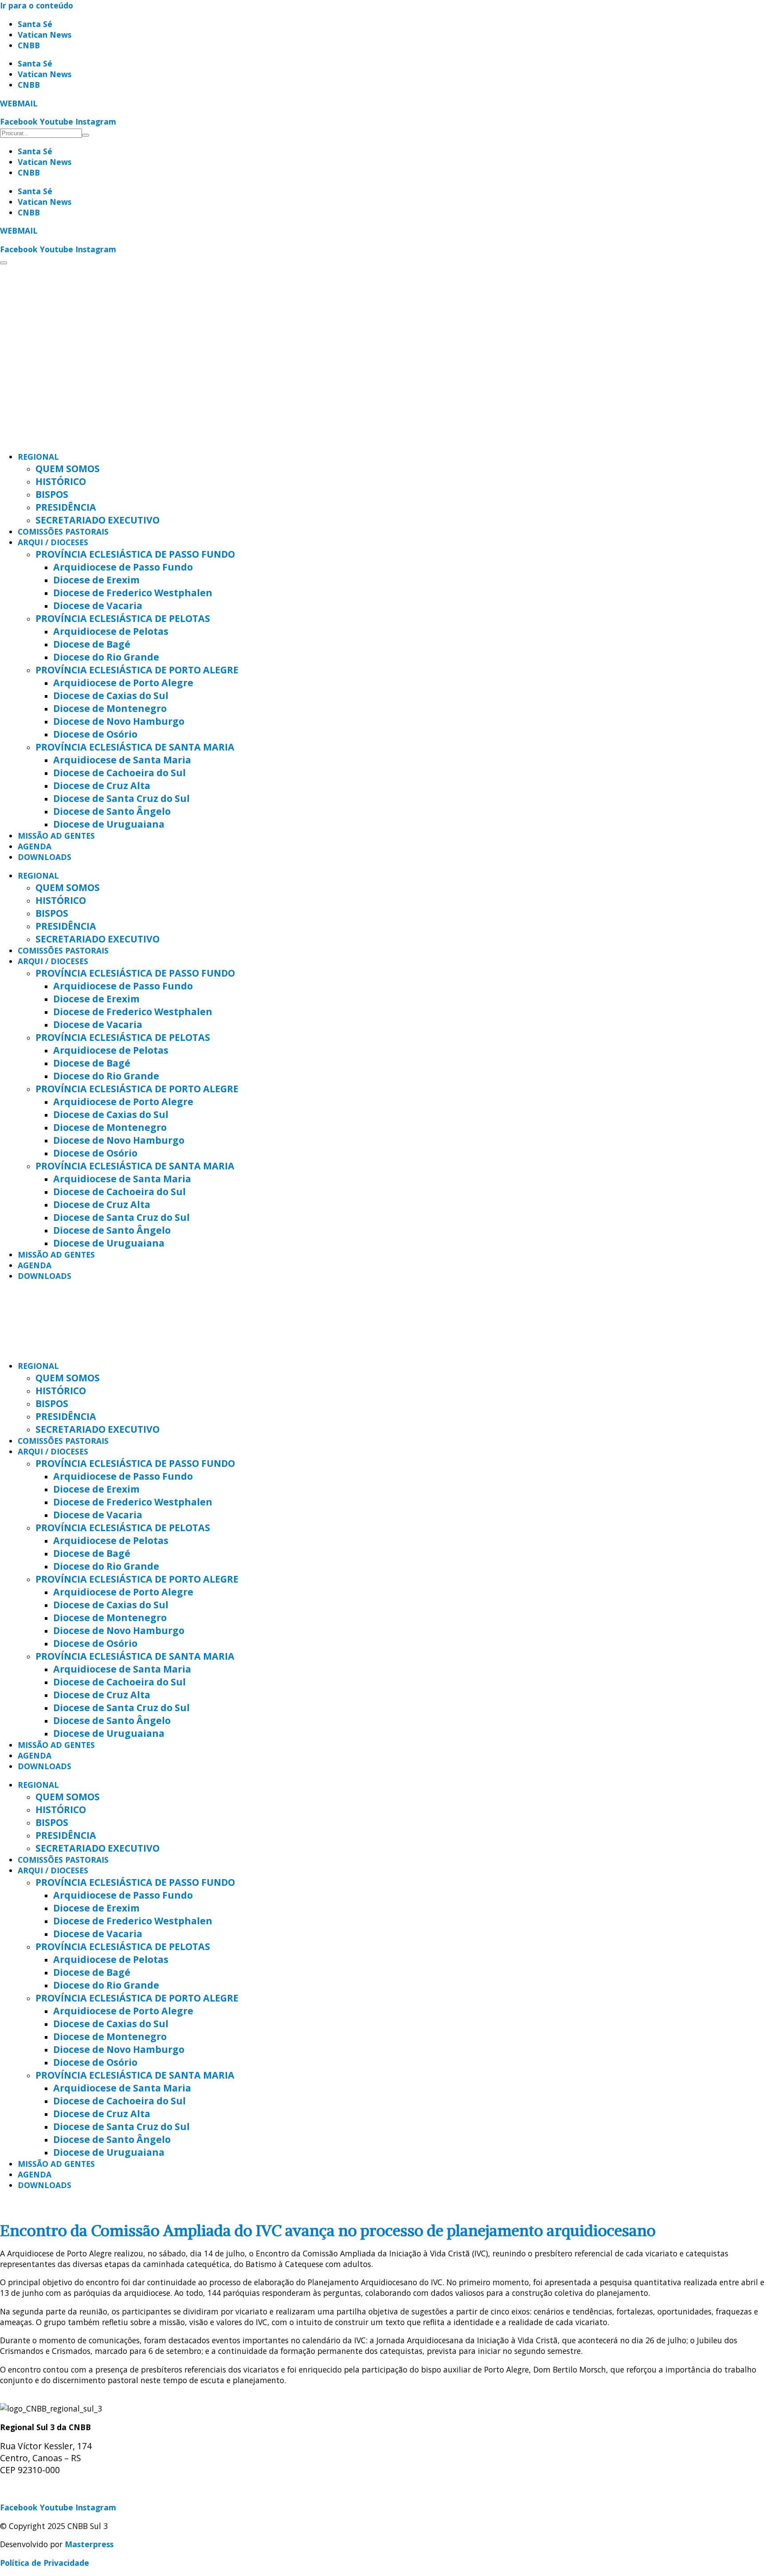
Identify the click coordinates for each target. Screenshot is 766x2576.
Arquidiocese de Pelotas (111, 631)
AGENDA (35, 846)
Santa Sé (35, 24)
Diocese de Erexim (96, 580)
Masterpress (89, 2544)
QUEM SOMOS (68, 468)
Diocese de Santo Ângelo (112, 811)
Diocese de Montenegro (110, 708)
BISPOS (52, 494)
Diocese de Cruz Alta (102, 785)
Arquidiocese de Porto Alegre (123, 682)
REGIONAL (38, 457)
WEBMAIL (19, 103)
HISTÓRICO (61, 481)
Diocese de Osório (95, 734)
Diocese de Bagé (92, 644)
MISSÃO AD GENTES (56, 836)
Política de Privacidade (45, 2563)
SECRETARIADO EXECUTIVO (98, 520)
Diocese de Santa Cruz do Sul (121, 798)
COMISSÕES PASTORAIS (63, 532)
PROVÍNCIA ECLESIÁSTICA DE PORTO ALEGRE (137, 670)
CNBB (29, 45)
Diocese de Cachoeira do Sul (119, 772)
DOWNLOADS (45, 857)
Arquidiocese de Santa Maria (122, 760)
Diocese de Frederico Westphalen (133, 592)
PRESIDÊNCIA (66, 507)
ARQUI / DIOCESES (53, 542)
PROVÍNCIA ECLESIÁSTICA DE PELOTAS (123, 618)
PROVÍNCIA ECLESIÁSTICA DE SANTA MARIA (135, 747)
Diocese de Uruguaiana (109, 824)
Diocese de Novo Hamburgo (119, 721)
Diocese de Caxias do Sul (111, 695)
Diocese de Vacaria (98, 605)
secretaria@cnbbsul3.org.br (54, 2489)
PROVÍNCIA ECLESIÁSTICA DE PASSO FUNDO (135, 554)
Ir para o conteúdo (37, 5)
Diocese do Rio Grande (106, 657)
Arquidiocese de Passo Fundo (123, 567)
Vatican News (45, 35)
